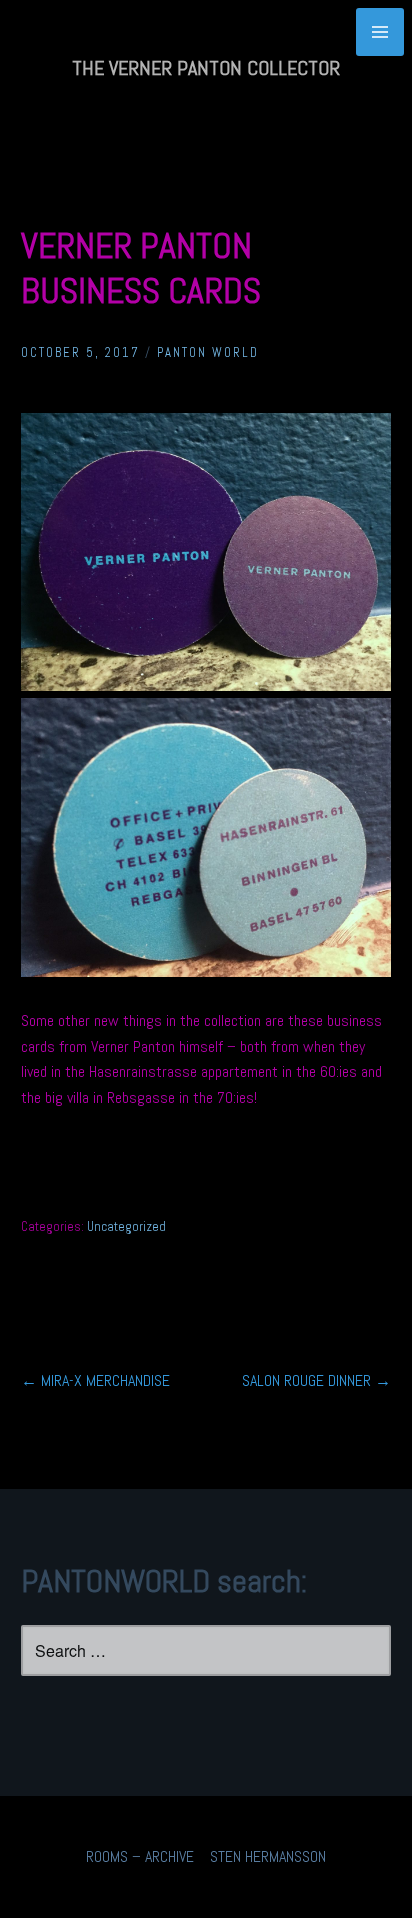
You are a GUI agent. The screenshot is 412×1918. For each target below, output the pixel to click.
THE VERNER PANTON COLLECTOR (206, 68)
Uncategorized (126, 1226)
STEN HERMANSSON (268, 1856)
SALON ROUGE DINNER (316, 1380)
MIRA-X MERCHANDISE (95, 1380)
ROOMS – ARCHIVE (140, 1856)
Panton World (208, 352)
